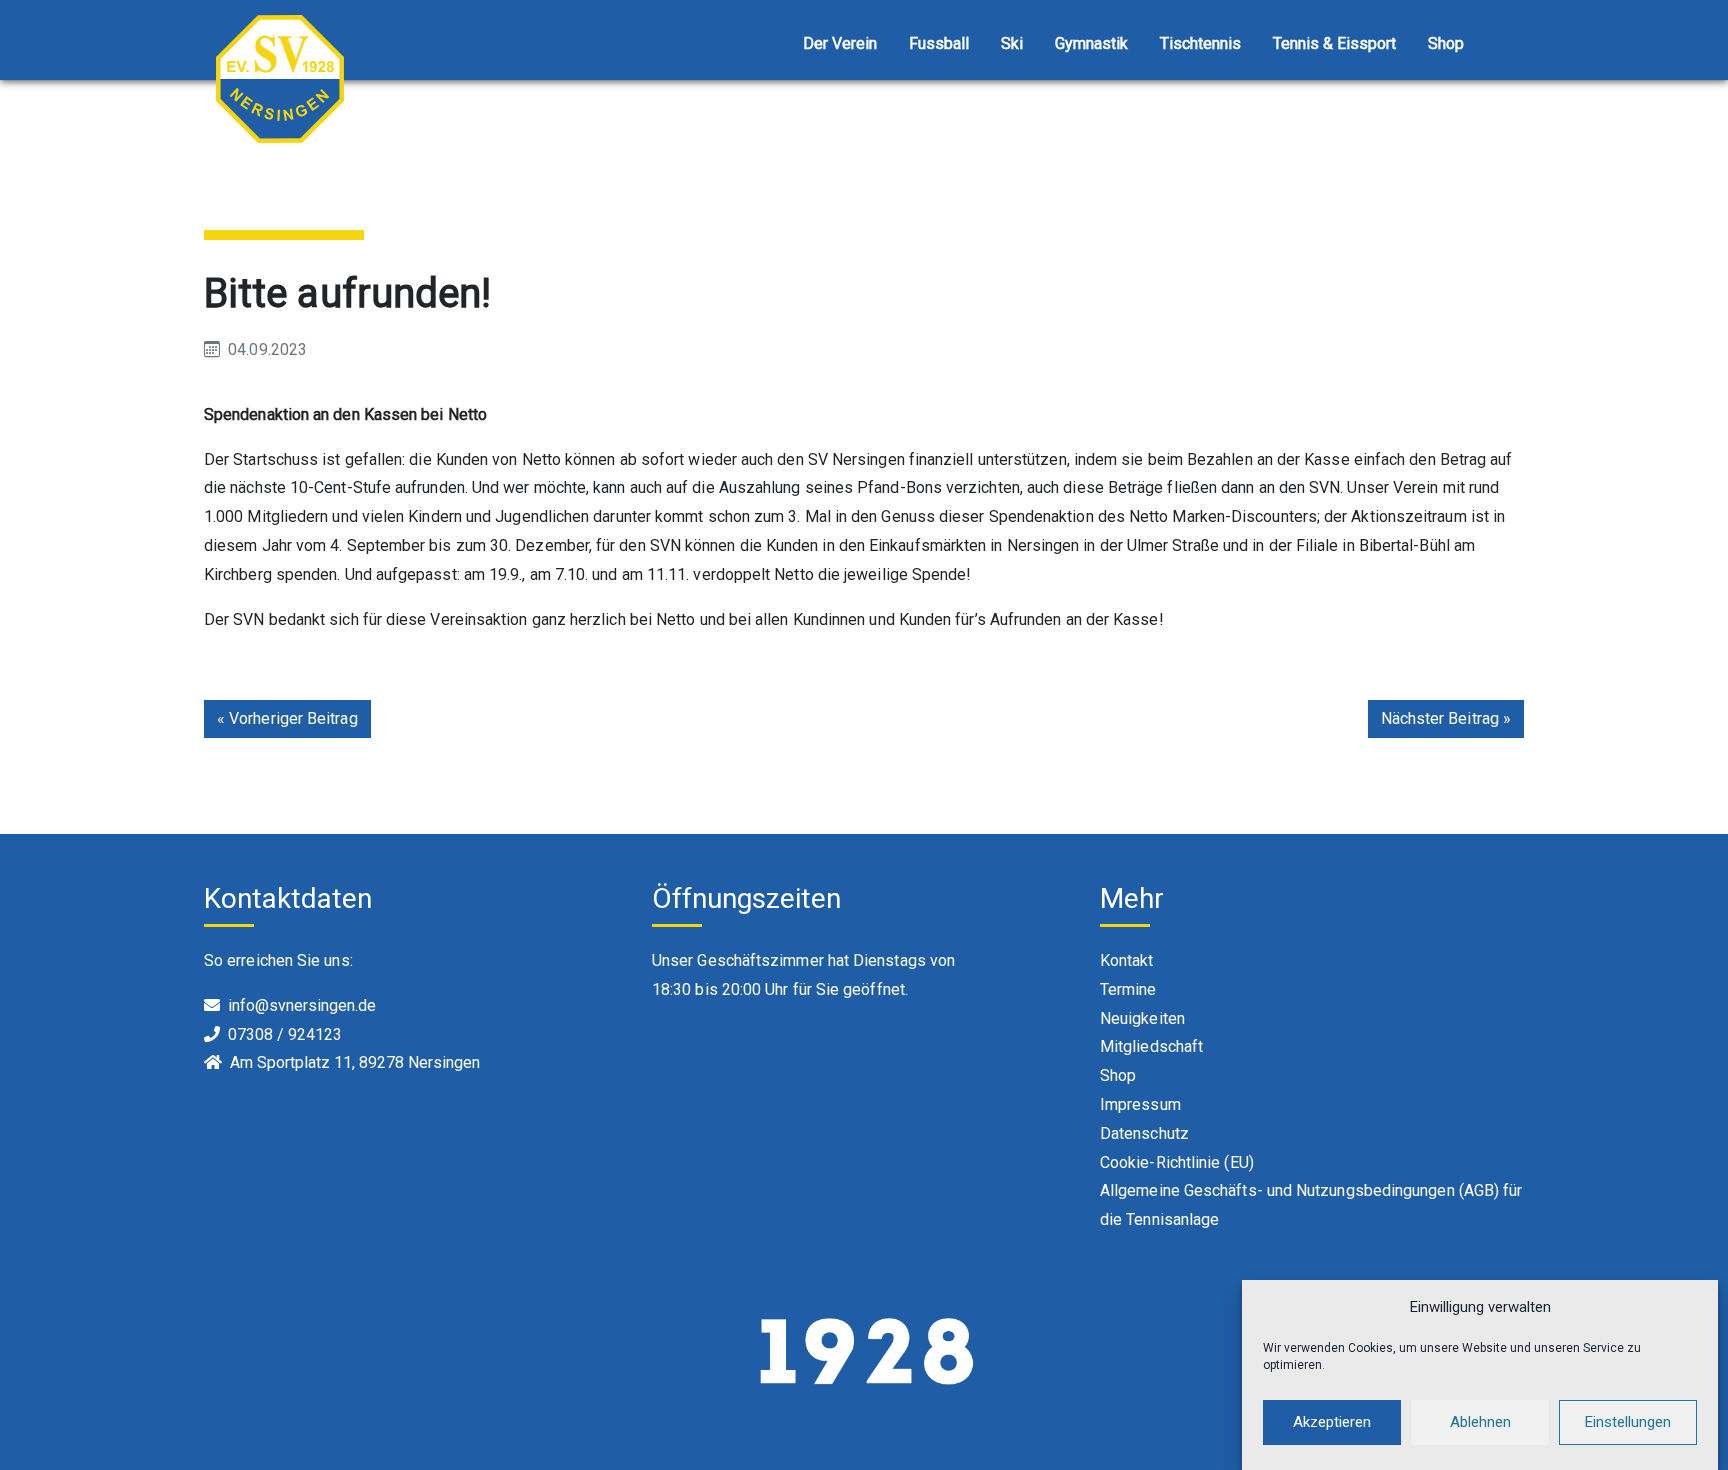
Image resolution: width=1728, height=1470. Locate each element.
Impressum (1140, 1104)
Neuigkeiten (1142, 1018)
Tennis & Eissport (1334, 43)
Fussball (939, 43)
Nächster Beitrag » (1446, 718)
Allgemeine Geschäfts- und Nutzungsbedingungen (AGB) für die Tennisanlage (1311, 1205)
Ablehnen (1480, 1422)
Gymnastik (1091, 43)
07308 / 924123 (285, 1034)
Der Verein (840, 43)
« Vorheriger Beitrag (287, 718)
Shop (1446, 43)
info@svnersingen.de (302, 1005)
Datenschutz (1144, 1133)
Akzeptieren (1332, 1422)
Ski (1012, 43)
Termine (1128, 989)
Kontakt (1127, 960)
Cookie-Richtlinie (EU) (1177, 1162)
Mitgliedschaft (1151, 1046)
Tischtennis (1200, 43)
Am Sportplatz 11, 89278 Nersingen (355, 1062)
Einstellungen (1628, 1422)
